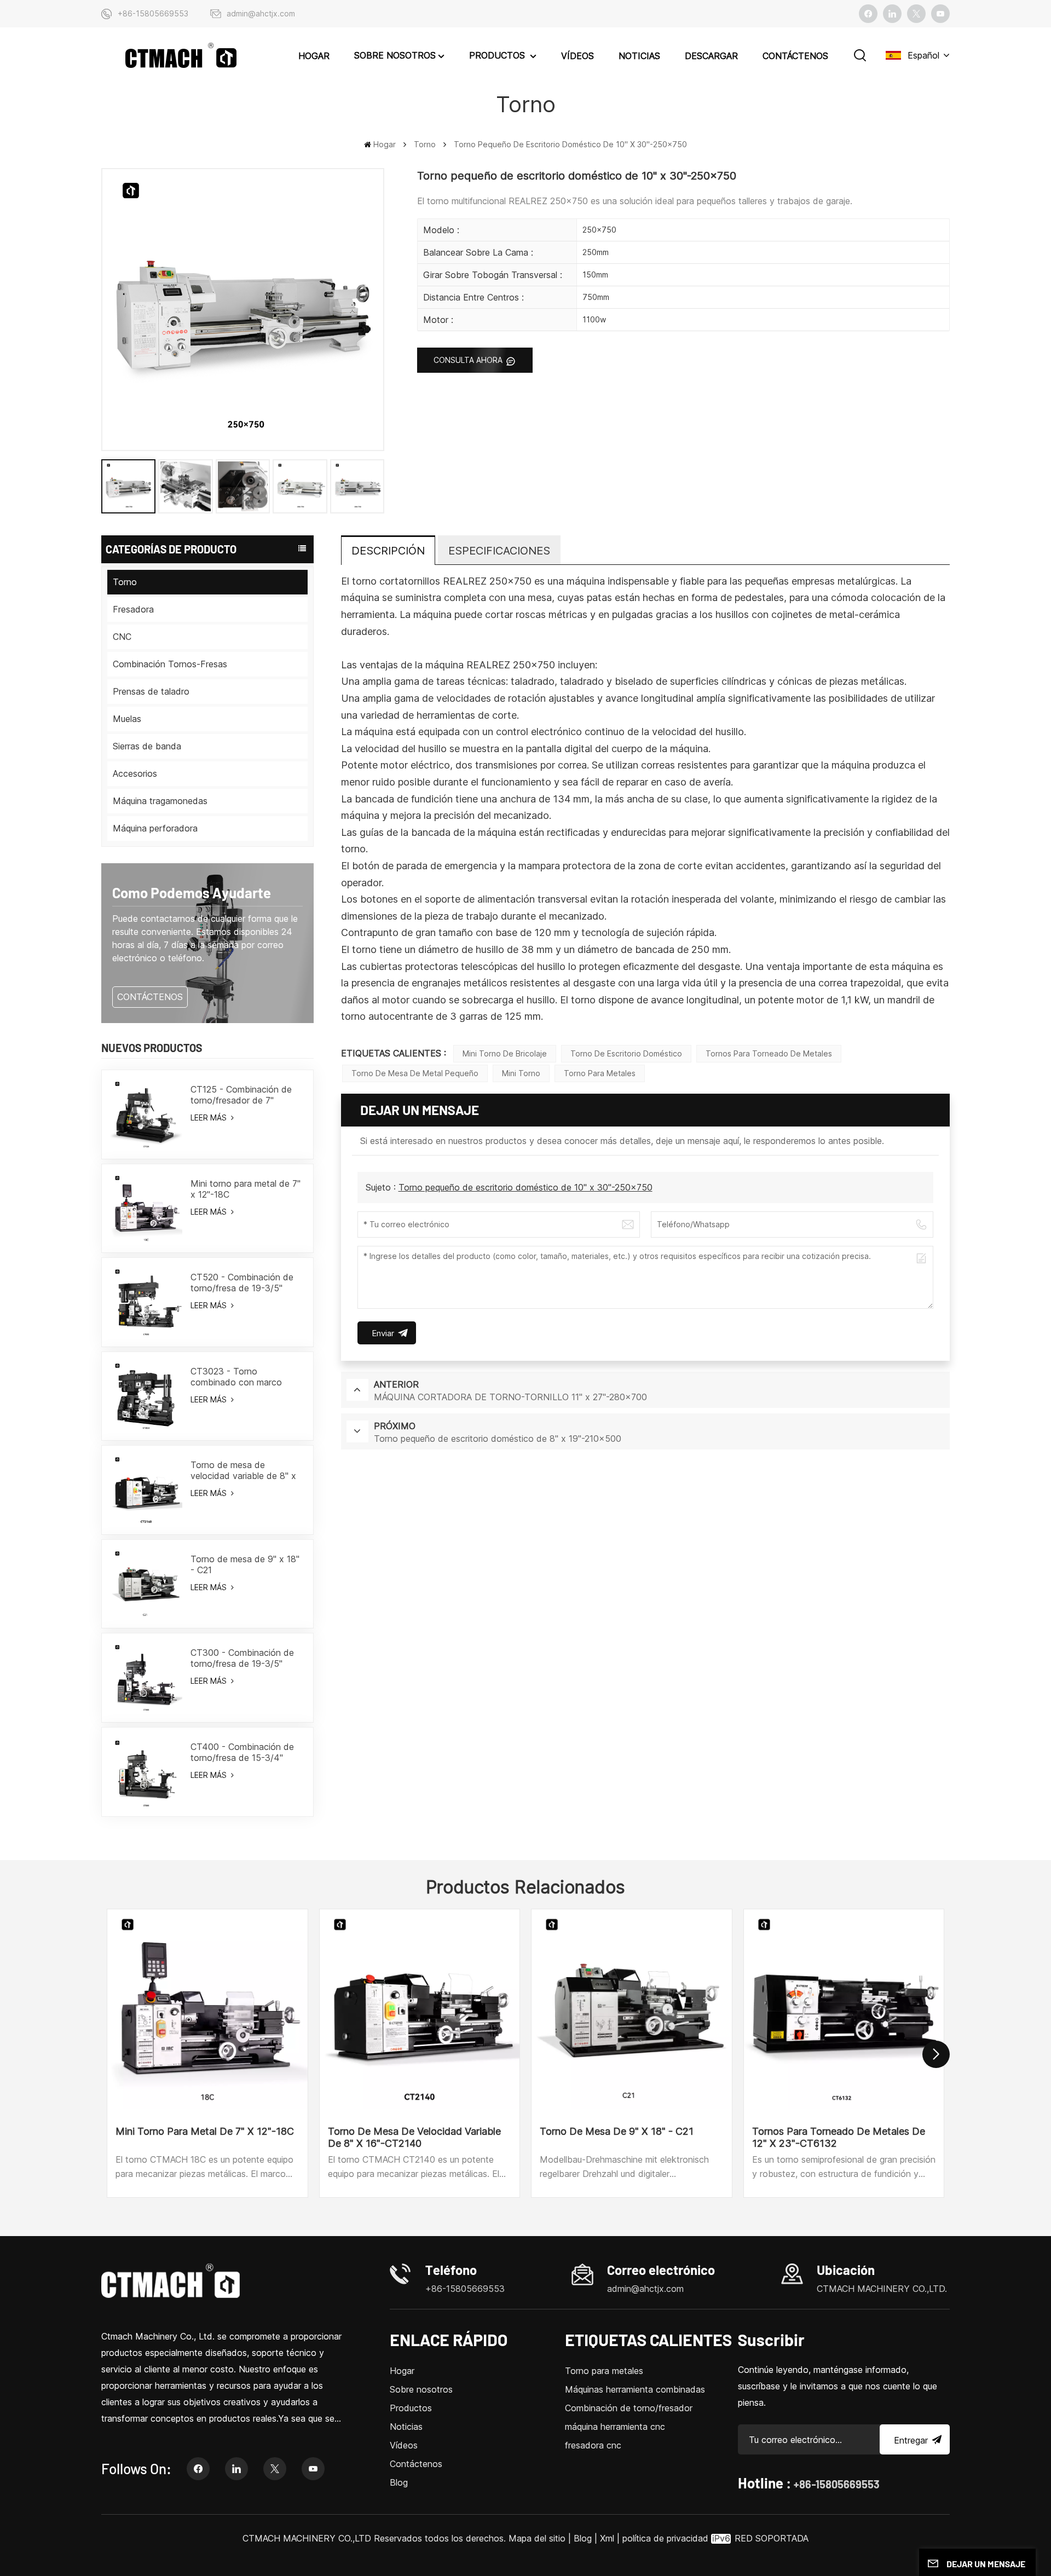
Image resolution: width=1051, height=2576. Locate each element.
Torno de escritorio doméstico (626, 1053)
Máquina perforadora (155, 828)
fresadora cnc (593, 2445)
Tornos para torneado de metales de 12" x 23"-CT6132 (839, 2137)
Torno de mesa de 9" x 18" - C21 (245, 1564)
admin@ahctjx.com (261, 13)
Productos (498, 55)
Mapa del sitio (538, 2538)
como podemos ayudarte (192, 893)
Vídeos (578, 56)
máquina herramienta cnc (615, 2427)
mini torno (521, 1073)
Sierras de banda (147, 746)
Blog (399, 2482)
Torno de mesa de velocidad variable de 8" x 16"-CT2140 (243, 1470)
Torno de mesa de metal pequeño (415, 1073)
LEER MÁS (210, 1117)
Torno (425, 144)
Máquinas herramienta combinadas (635, 2389)
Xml (607, 2538)
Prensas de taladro (151, 691)
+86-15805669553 (153, 13)
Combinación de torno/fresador (629, 2408)
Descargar (711, 56)
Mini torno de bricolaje (505, 1053)
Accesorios (135, 773)
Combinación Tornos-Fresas (170, 664)
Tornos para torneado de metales (769, 1053)
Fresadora (133, 609)
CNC (122, 637)
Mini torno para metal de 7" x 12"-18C (246, 1189)
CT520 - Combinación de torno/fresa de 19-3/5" (242, 1283)
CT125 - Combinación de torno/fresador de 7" (241, 1095)
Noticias (639, 56)
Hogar (314, 56)
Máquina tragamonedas (160, 801)
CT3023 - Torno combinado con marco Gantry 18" (236, 1377)
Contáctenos (795, 56)
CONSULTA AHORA (469, 360)
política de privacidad (665, 2538)
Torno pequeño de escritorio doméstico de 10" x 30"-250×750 (525, 1187)
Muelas (127, 719)
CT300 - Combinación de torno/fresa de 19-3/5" (242, 1658)
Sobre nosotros (395, 55)
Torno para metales (600, 1073)
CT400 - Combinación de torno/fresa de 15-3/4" (242, 1752)
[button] (936, 2054)
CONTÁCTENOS (150, 997)
